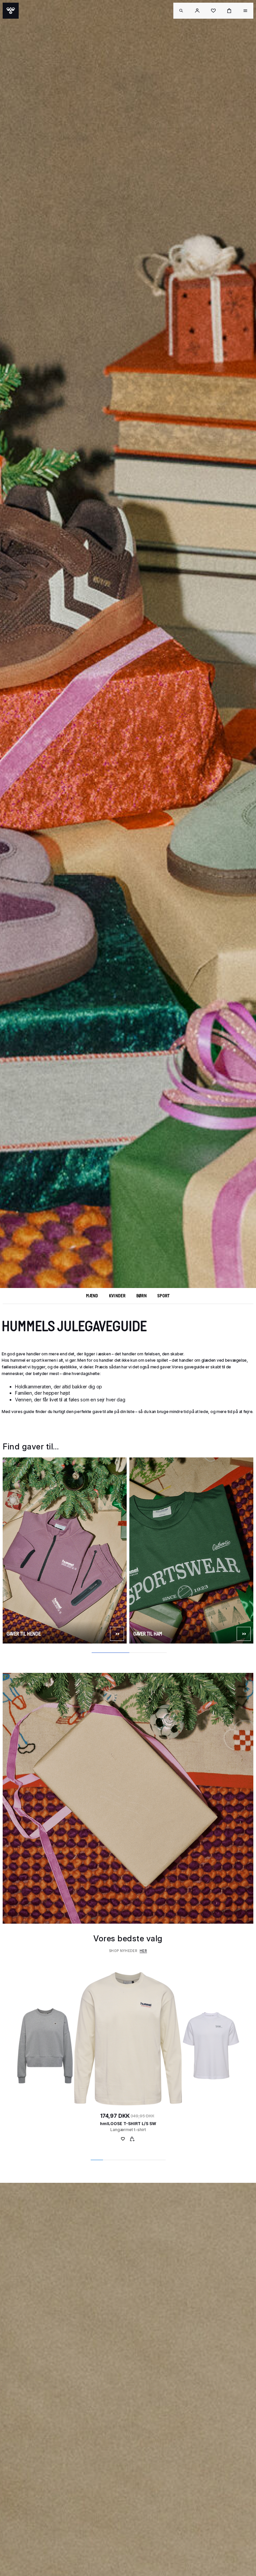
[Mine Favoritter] (123, 2140)
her (143, 1951)
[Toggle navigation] (181, 11)
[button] (197, 11)
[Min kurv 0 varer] (229, 11)
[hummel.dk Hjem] (11, 11)
